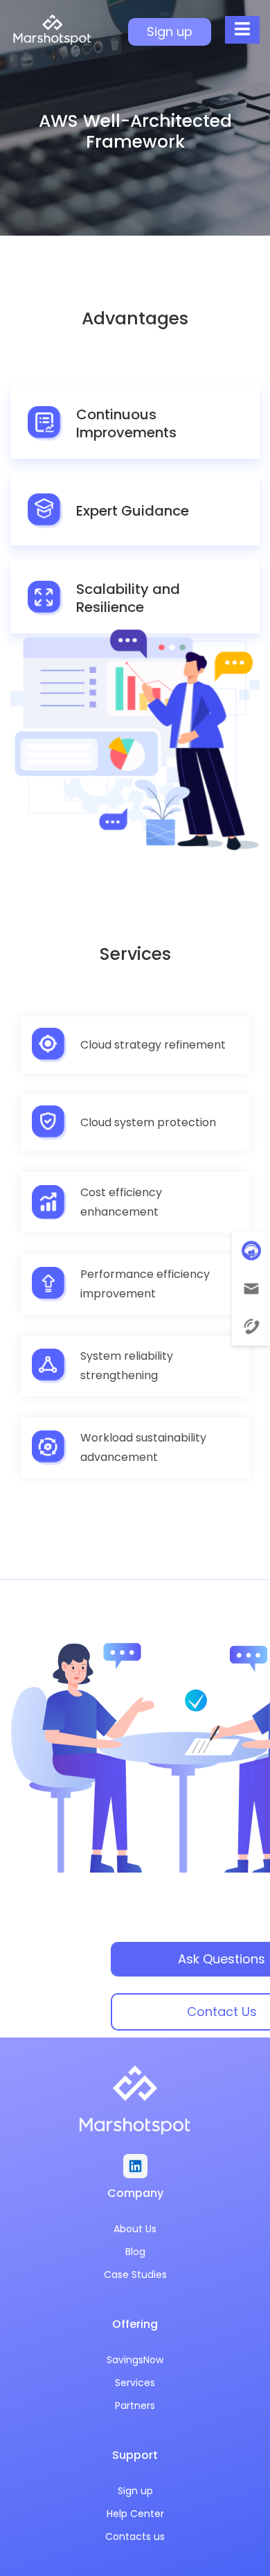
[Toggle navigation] (242, 30)
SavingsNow (135, 2360)
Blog (135, 2252)
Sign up (135, 2491)
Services (135, 2383)
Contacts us (135, 2536)
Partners (135, 2406)
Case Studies (135, 2275)
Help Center (135, 2514)
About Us (135, 2229)
